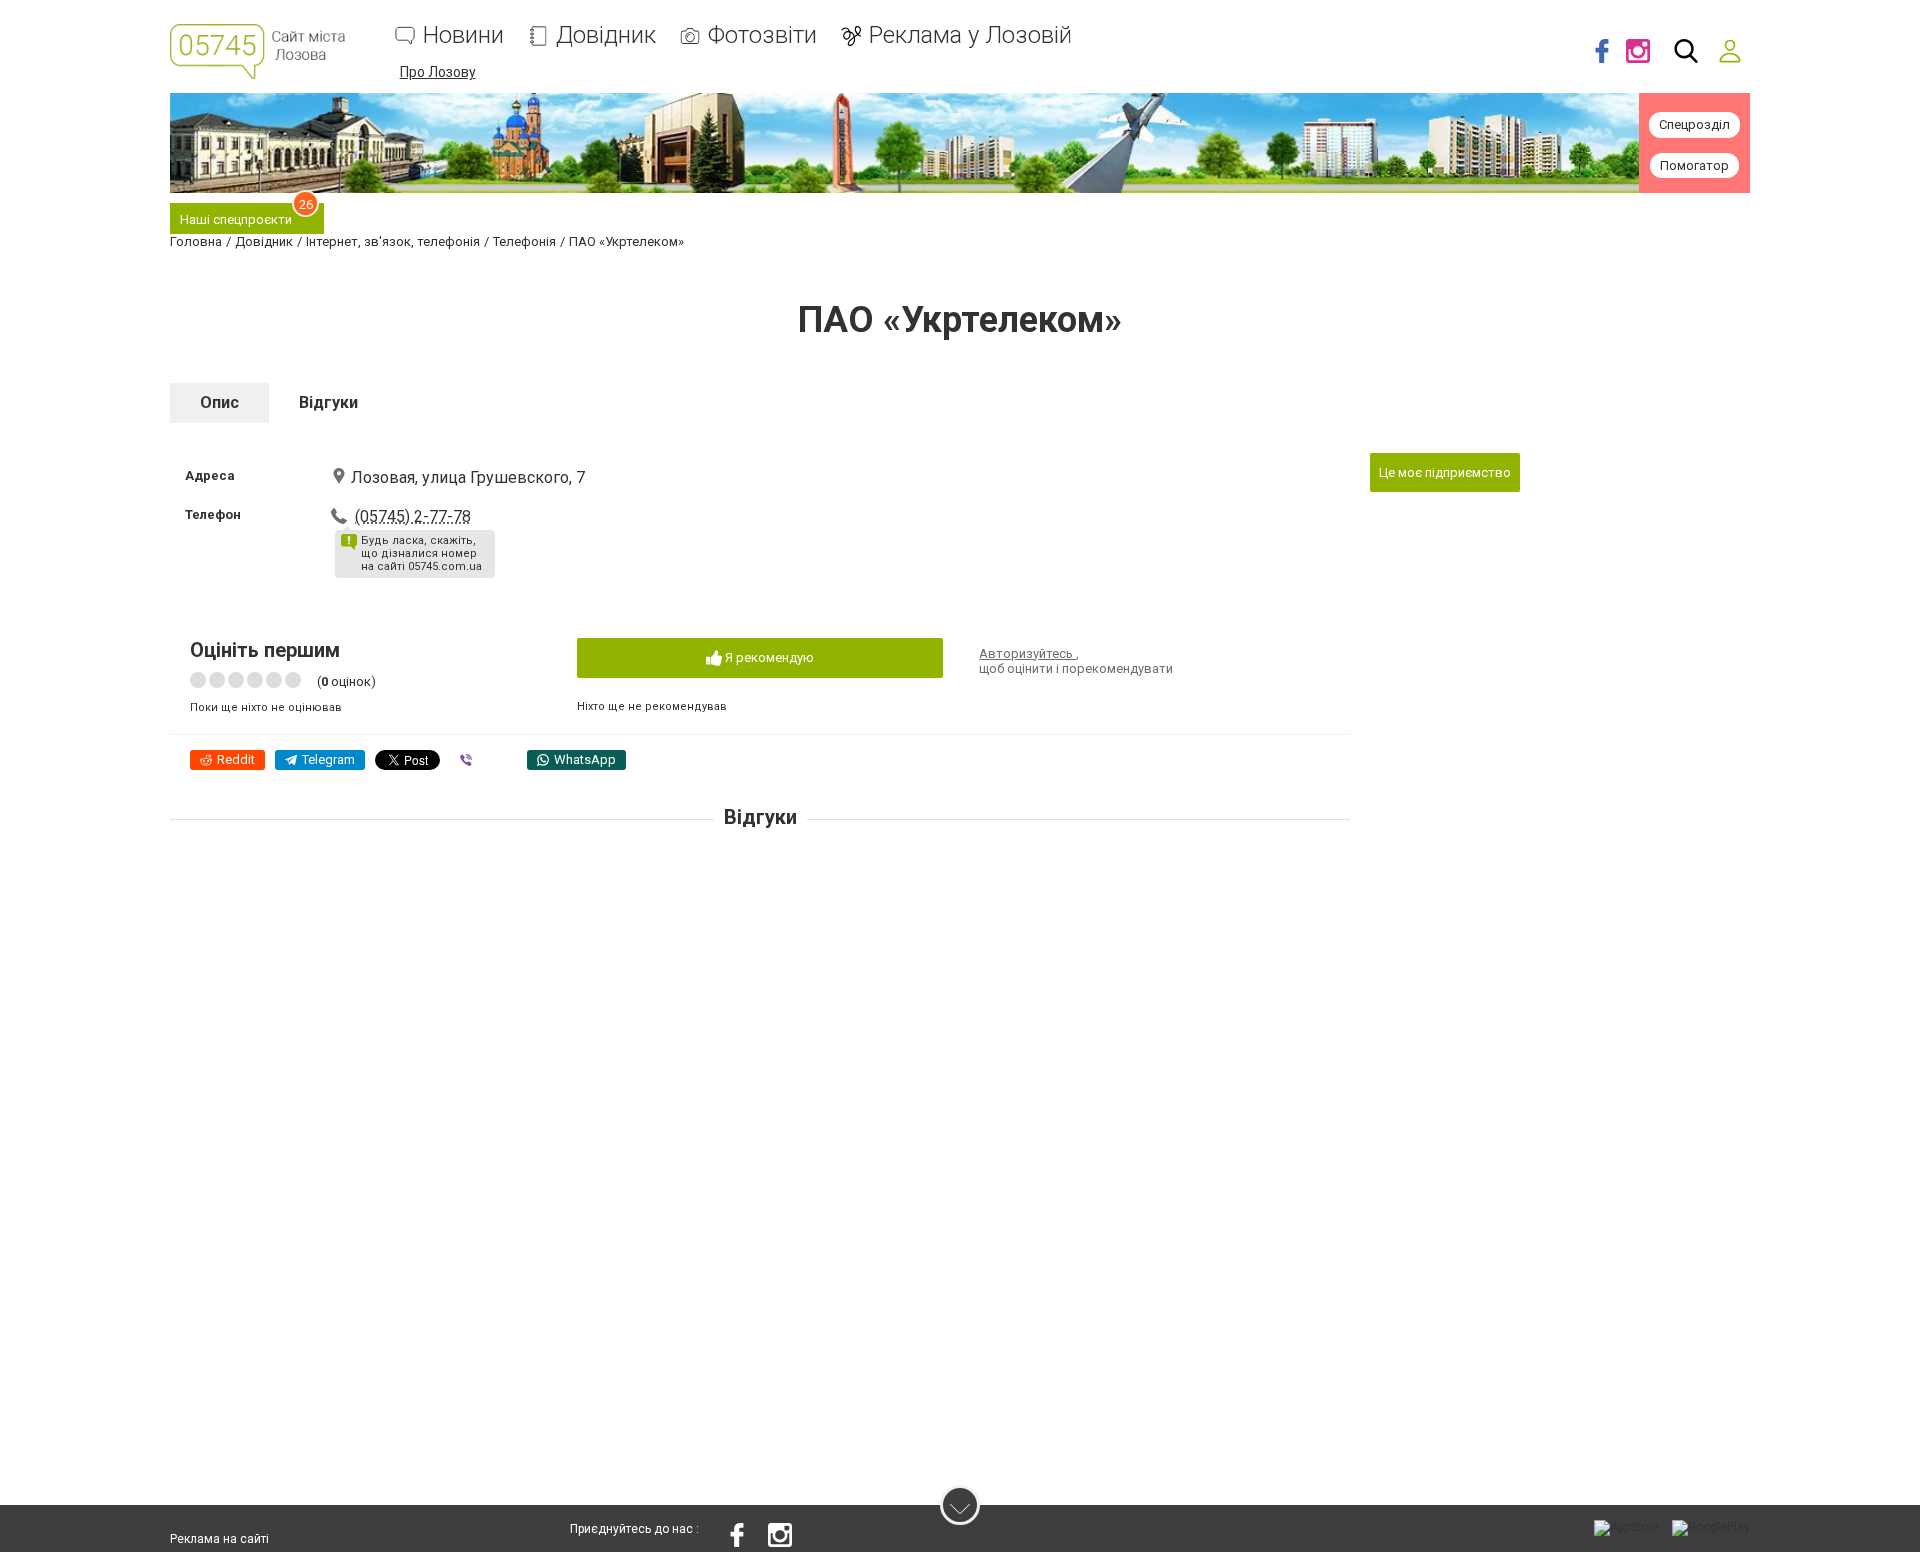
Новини (463, 35)
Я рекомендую (768, 657)
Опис (219, 402)
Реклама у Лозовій (970, 35)
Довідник (606, 35)
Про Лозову (438, 72)
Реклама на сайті (219, 1539)
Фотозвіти (762, 35)
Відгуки (328, 402)
